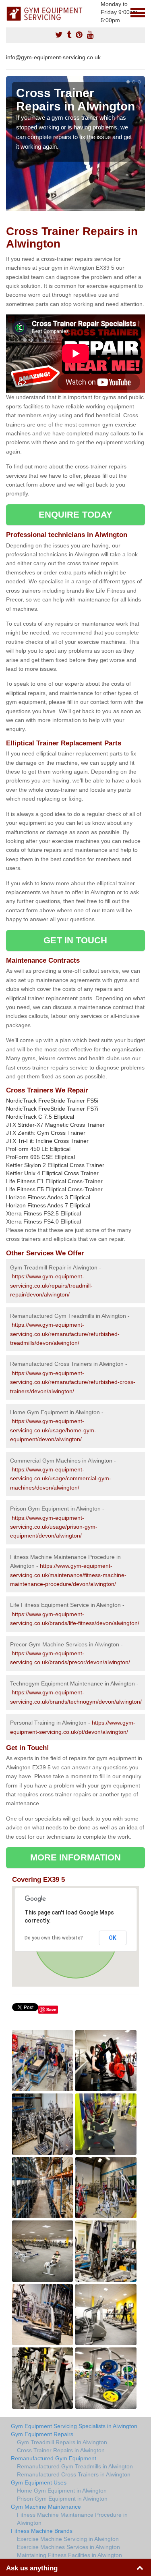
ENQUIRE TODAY (75, 515)
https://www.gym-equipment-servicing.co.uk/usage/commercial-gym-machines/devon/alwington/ (61, 1478)
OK (113, 1938)
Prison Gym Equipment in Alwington (62, 2499)
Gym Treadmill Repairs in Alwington (62, 2442)
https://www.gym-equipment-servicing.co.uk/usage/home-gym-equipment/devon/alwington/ (53, 1430)
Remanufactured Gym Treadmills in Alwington (75, 2466)
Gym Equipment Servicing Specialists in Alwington (74, 2426)
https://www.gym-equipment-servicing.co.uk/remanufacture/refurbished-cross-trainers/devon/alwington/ (73, 1382)
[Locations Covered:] (10, 12)
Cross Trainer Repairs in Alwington (61, 2450)
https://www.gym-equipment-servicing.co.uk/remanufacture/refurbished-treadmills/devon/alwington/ (65, 1334)
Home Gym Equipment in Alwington (62, 2491)
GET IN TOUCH (75, 940)
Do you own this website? (54, 1938)
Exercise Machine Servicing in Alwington (68, 2539)
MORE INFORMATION (76, 1857)
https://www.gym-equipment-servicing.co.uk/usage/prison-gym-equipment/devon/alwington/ (54, 1527)
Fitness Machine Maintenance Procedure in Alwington (72, 2519)
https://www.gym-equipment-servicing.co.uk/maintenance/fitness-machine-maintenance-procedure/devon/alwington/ (68, 1575)
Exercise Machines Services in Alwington (68, 2547)
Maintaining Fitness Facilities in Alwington (69, 2555)
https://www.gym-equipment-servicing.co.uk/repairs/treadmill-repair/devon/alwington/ (51, 1285)
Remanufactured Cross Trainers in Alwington (74, 2474)
